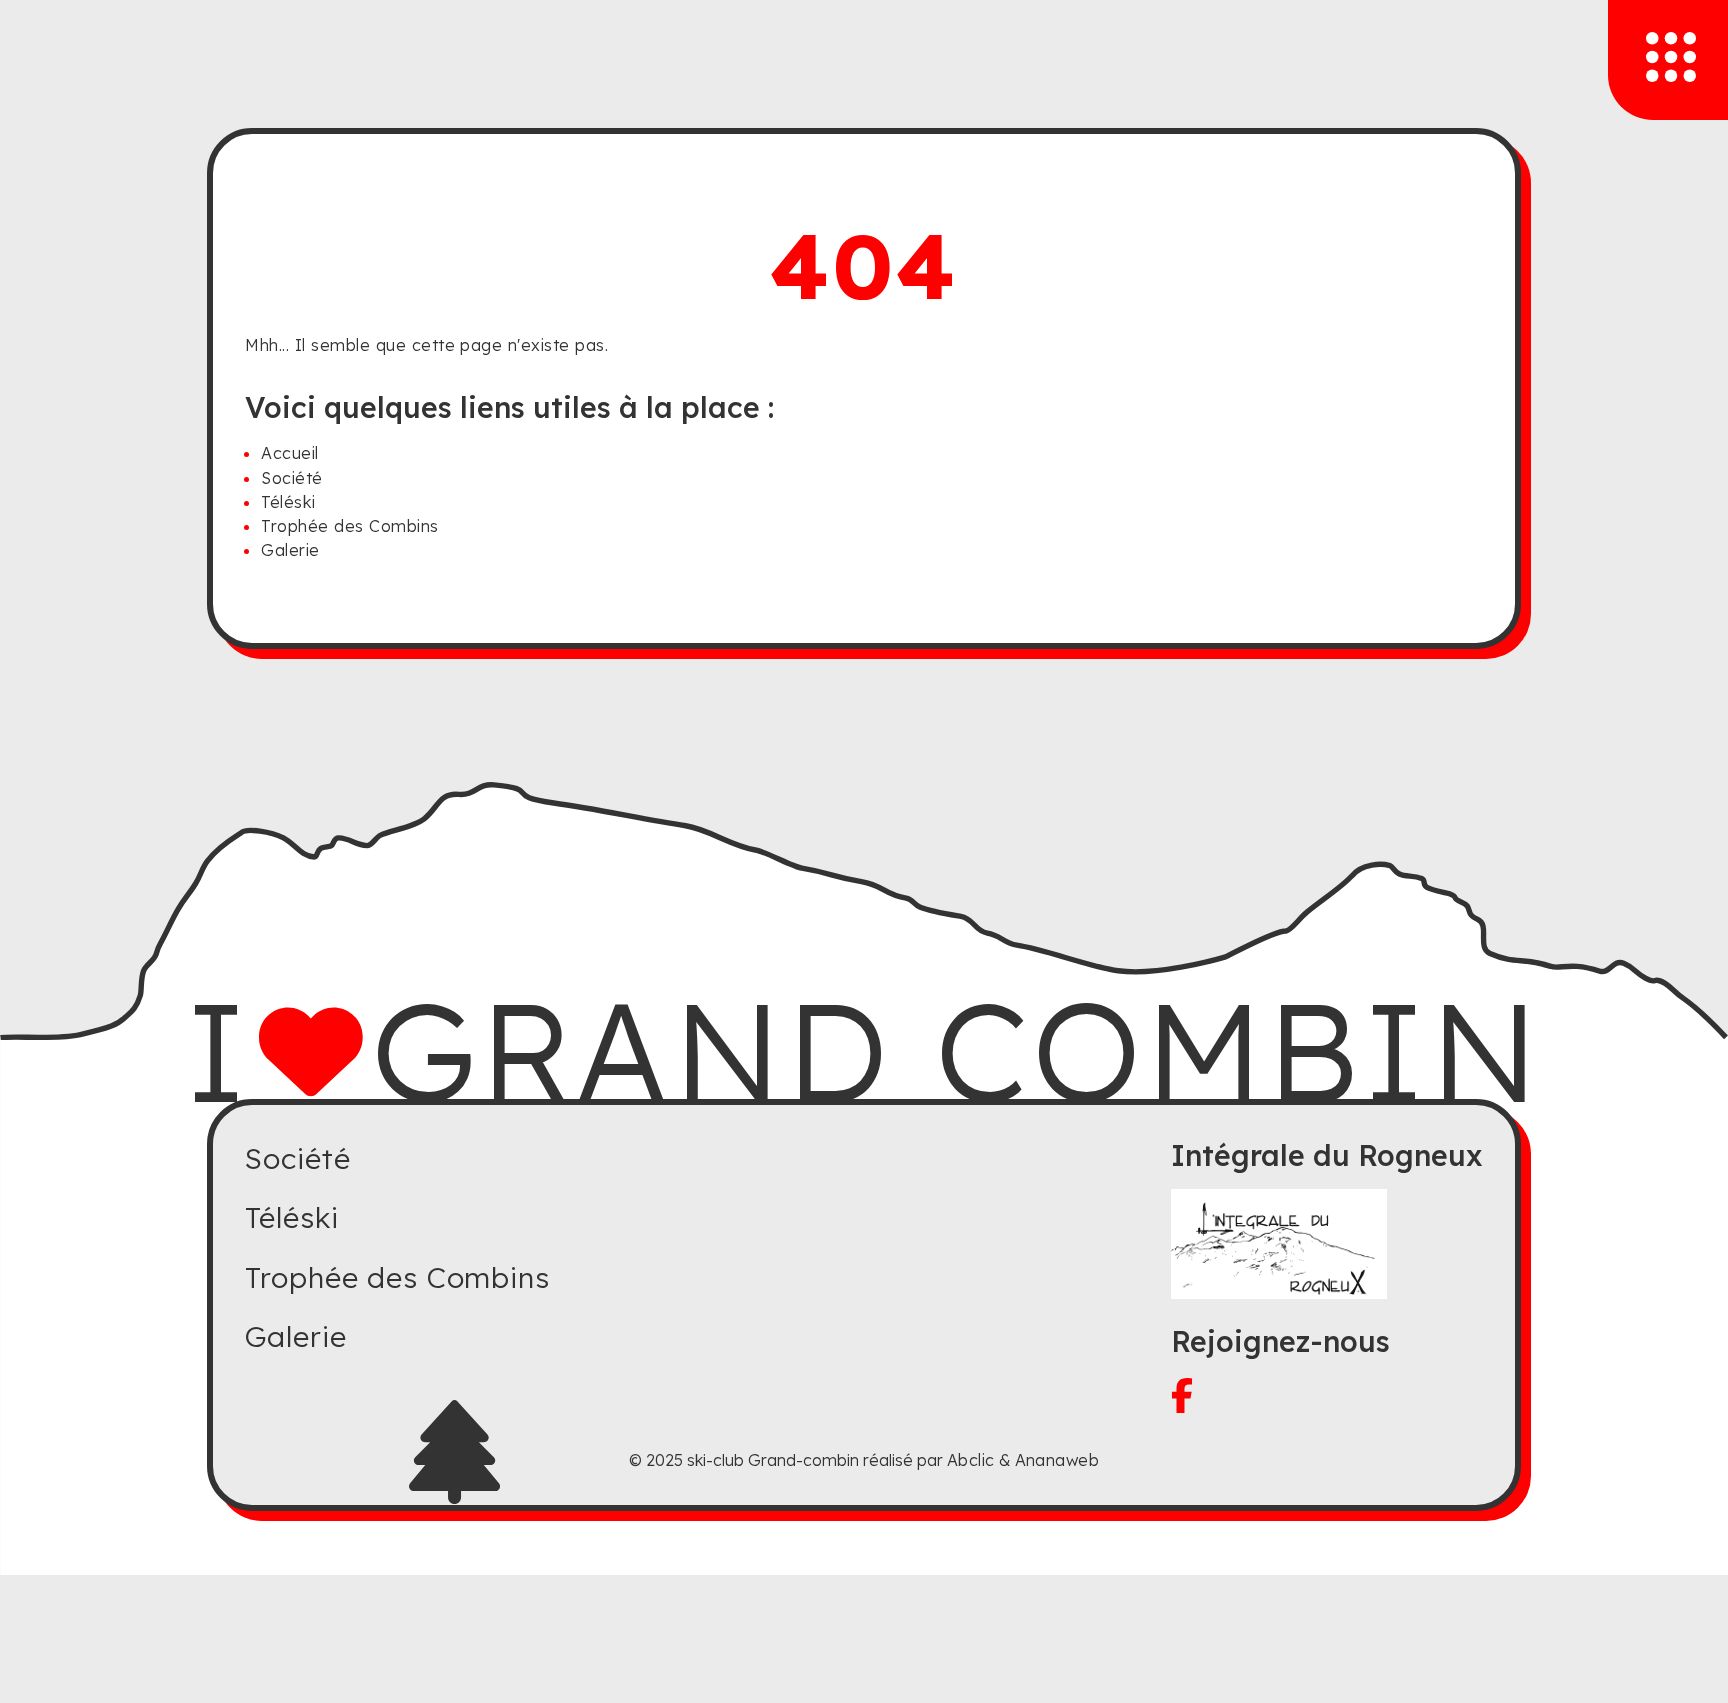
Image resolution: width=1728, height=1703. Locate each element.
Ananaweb (1057, 1460)
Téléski (288, 502)
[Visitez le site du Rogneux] (1327, 1244)
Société (291, 478)
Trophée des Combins (349, 526)
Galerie (290, 550)
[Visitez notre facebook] (1327, 1395)
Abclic (971, 1460)
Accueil (289, 453)
